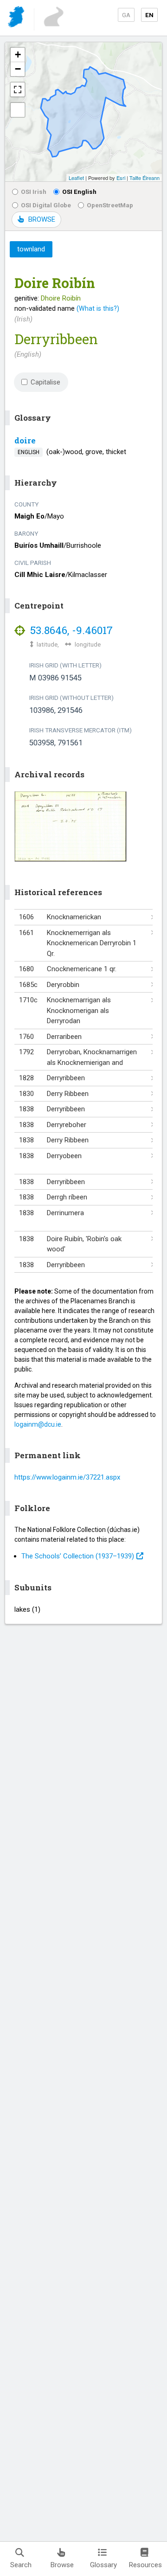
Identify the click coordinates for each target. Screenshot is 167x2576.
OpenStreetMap (110, 205)
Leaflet (76, 178)
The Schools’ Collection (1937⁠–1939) (78, 1556)
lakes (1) (27, 1609)
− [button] (18, 69)
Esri (121, 178)
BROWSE (42, 219)
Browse (62, 2565)
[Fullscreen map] (18, 90)
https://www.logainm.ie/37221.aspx (67, 1477)
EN (149, 15)
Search (21, 2565)
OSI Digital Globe (46, 205)
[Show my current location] (18, 110)
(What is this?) (98, 308)
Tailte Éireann (145, 178)
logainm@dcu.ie (38, 1424)
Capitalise (45, 382)
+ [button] (18, 54)
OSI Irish (34, 192)
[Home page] (17, 18)
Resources (145, 2565)
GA (126, 15)
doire (25, 440)
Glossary (103, 2565)
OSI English (79, 192)
